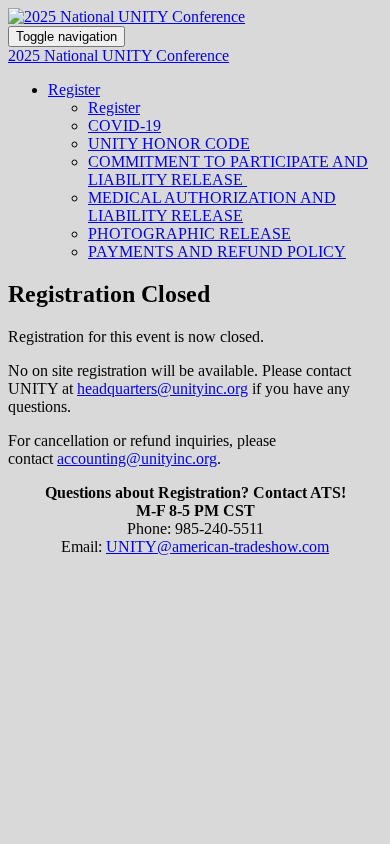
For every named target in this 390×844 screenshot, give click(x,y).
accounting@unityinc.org (137, 458)
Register (74, 89)
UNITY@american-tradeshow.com (217, 546)
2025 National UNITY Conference (118, 55)
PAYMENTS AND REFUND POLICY (217, 251)
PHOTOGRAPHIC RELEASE (189, 233)
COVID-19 (124, 125)
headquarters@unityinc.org (162, 388)
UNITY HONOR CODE (169, 143)
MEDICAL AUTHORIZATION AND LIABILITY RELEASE (212, 206)
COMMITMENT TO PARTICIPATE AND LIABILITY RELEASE (228, 170)
